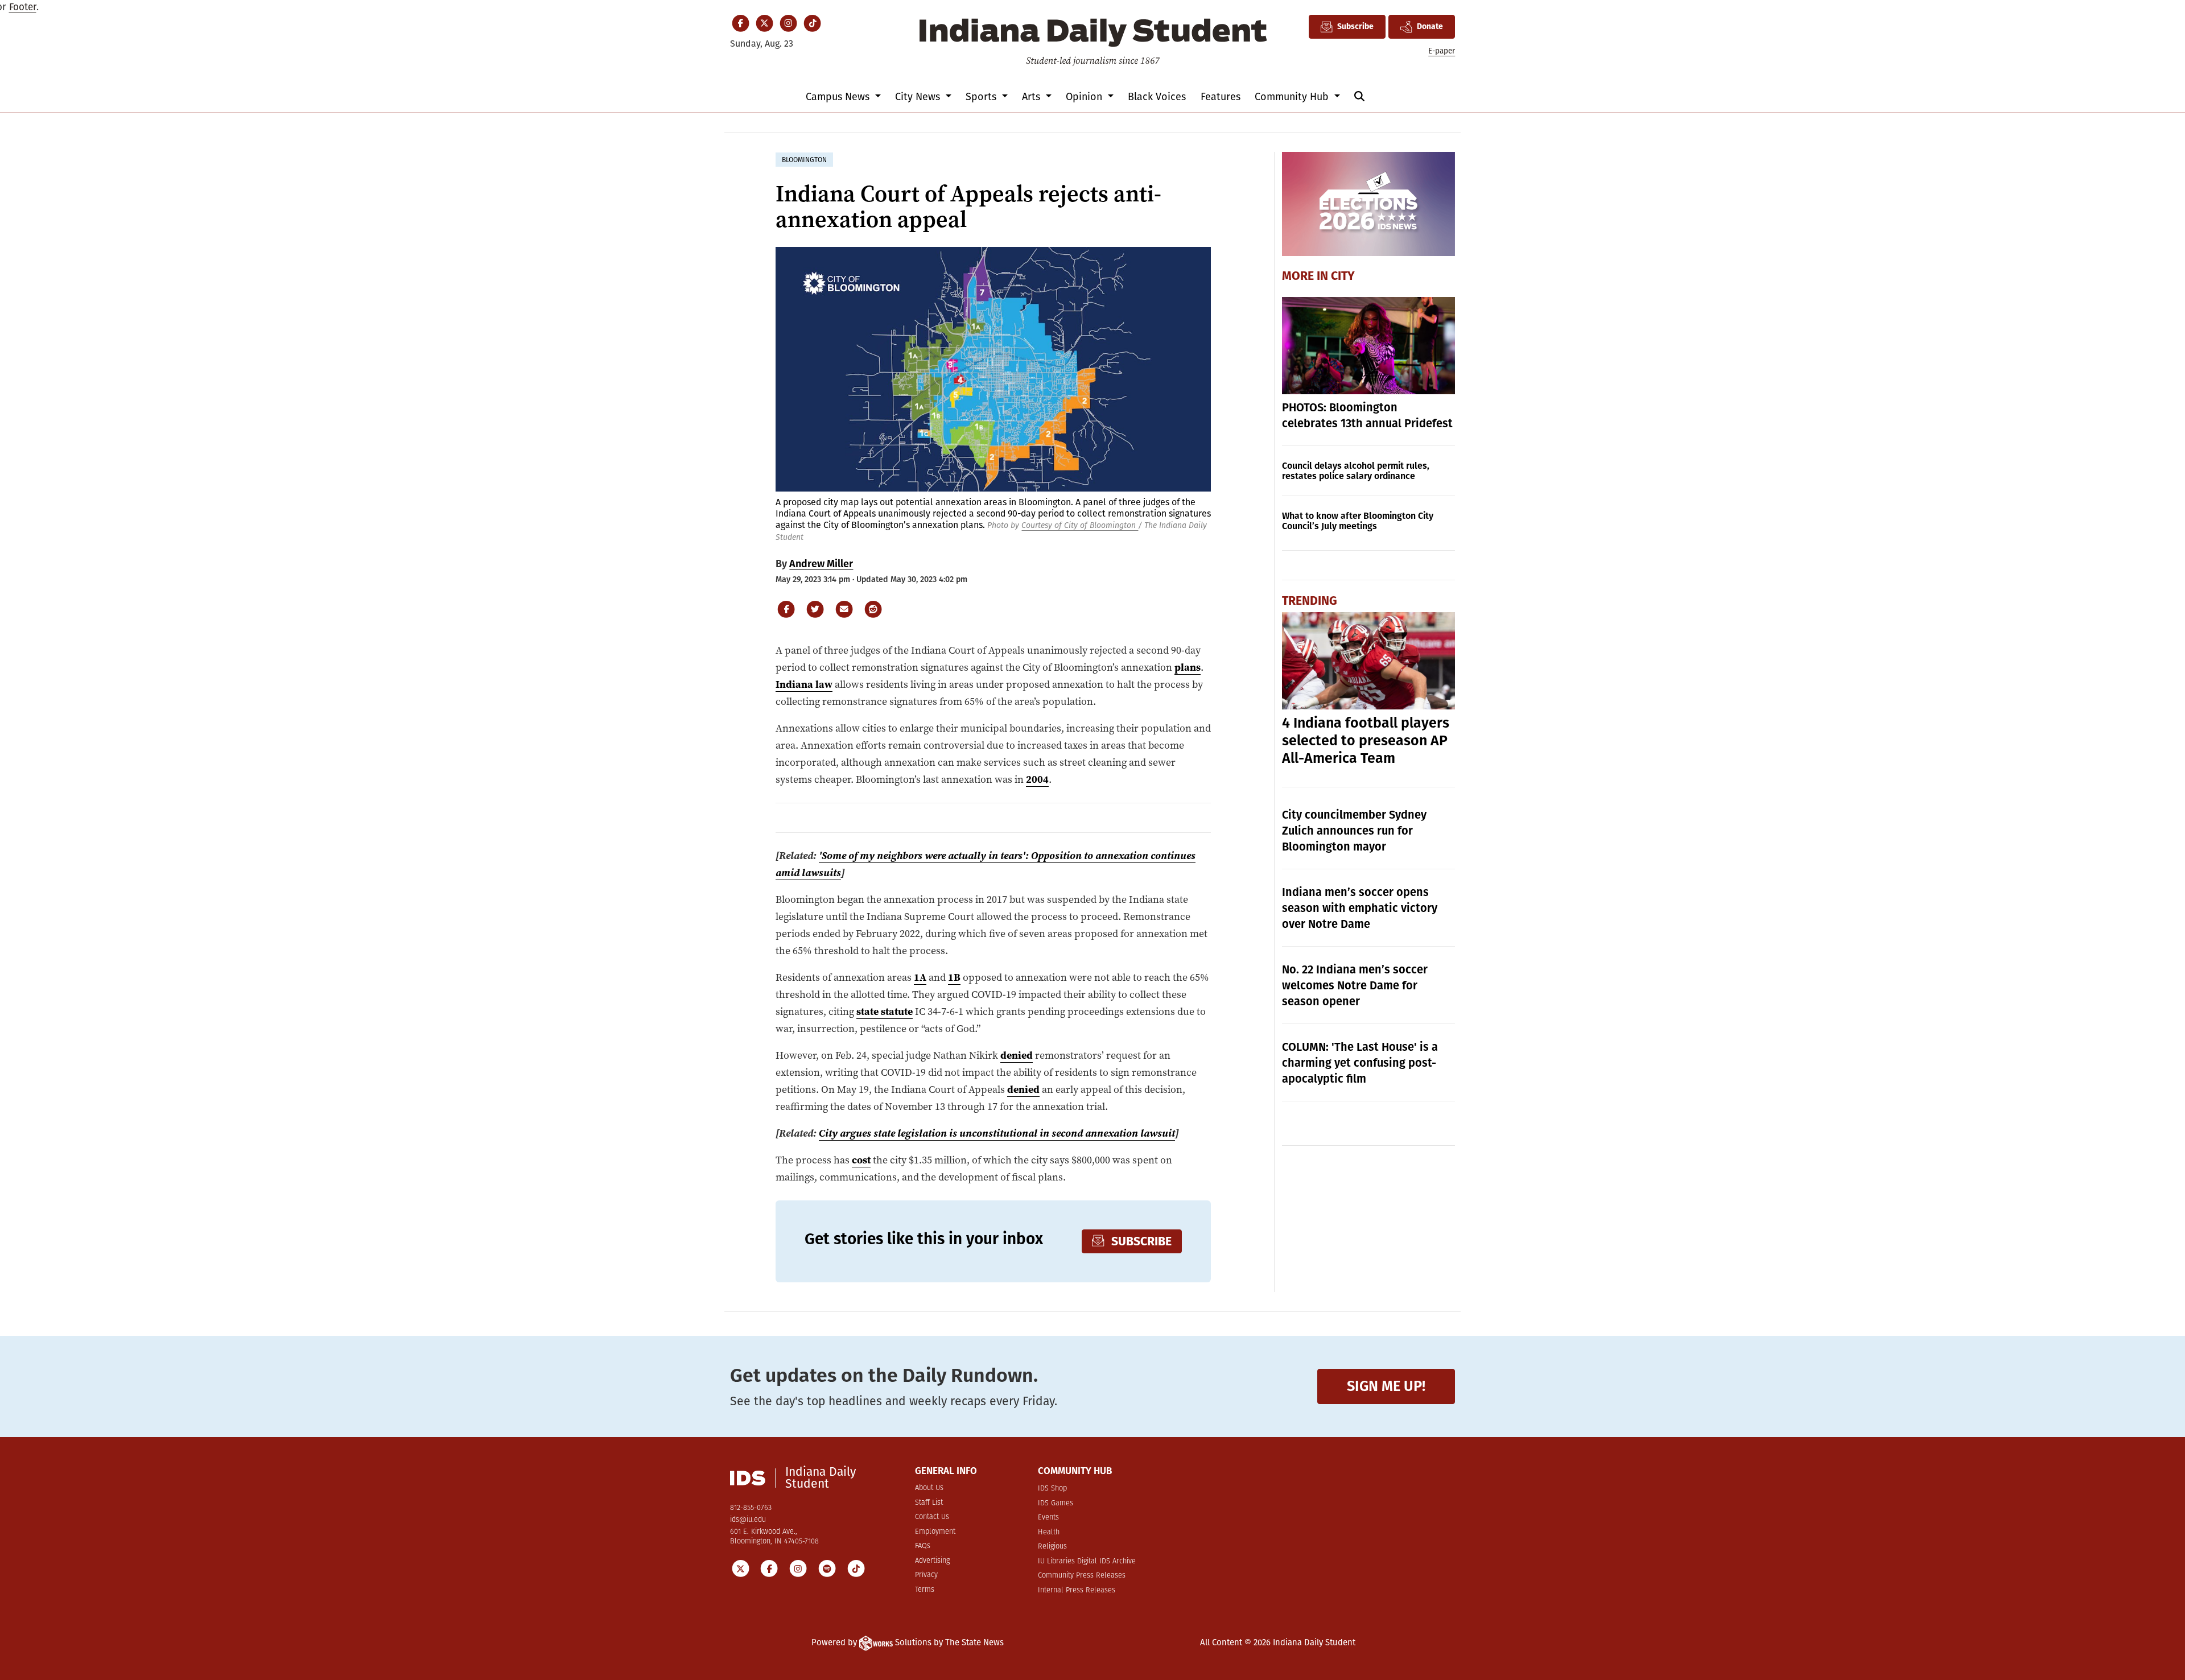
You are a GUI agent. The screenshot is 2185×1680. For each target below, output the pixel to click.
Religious (1052, 1547)
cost (861, 1160)
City (1343, 276)
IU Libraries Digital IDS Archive (1087, 1561)
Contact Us (932, 1517)
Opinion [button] (1085, 97)
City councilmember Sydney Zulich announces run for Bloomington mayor (1354, 831)
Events (1048, 1518)
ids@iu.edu (748, 1520)
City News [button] (919, 97)
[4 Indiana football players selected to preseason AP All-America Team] (1369, 661)
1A (920, 977)
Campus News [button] (839, 97)
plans (1188, 667)
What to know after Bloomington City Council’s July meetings (1358, 521)
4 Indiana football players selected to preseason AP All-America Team (1366, 741)
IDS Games (1056, 1503)
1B (954, 977)
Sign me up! (1386, 1386)
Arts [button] (1032, 97)
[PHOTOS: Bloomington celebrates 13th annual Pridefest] (1369, 346)
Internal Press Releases (1077, 1590)
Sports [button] (982, 97)
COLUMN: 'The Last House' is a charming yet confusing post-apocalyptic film (1360, 1063)
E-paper (1442, 51)
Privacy (926, 1575)
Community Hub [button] (1293, 97)
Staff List (929, 1503)
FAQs (923, 1546)
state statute (885, 1011)
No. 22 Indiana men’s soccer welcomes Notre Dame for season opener (1355, 985)
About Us (929, 1488)
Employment (935, 1532)
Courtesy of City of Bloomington (1080, 525)
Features (1221, 97)
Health (1049, 1532)
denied (1017, 1055)
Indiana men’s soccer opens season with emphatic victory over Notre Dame (1360, 908)
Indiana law (804, 684)
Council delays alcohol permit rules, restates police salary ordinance (1356, 471)
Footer (23, 7)
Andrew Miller (821, 564)
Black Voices (1157, 97)
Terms (925, 1590)
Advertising (932, 1561)
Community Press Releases (1082, 1576)
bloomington (804, 160)
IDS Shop (1052, 1489)
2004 (1037, 779)
